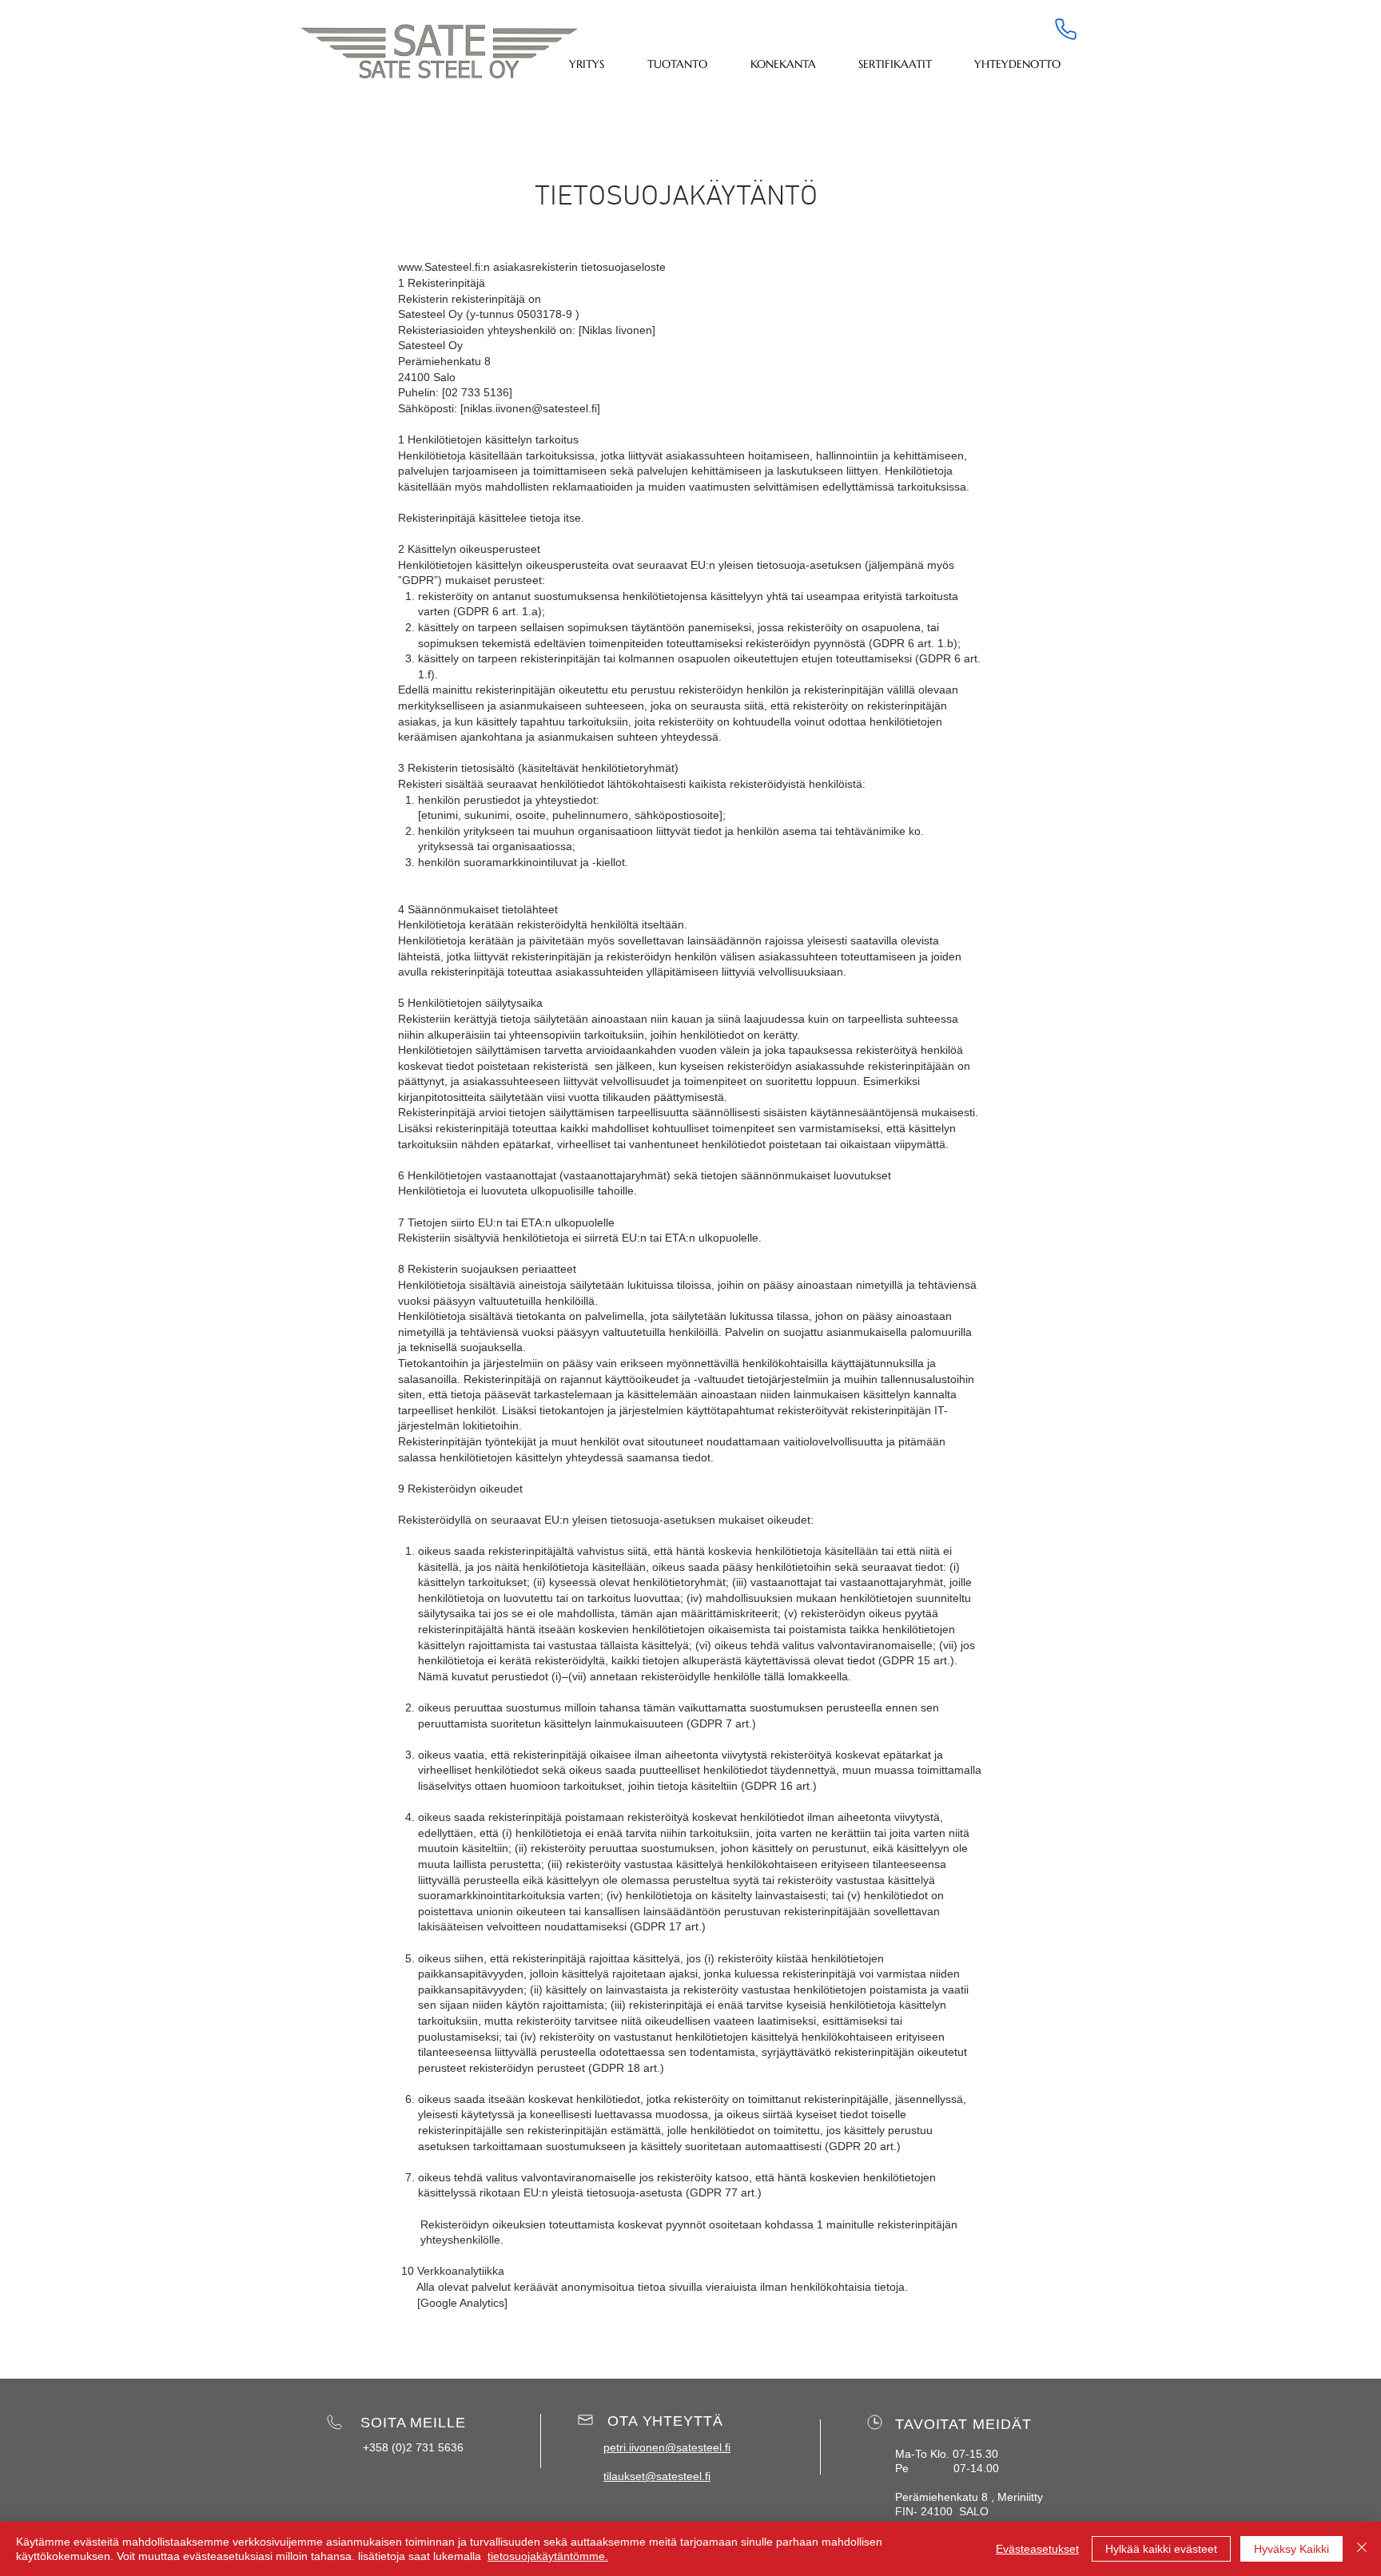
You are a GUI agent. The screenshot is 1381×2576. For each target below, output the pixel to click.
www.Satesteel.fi (439, 267)
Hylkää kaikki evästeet (1161, 2549)
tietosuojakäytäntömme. (548, 2556)
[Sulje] (1362, 2549)
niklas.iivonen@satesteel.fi (530, 408)
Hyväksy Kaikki (1291, 2549)
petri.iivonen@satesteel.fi (667, 2447)
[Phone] (1065, 29)
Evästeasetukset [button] (1037, 2549)
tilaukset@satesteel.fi (657, 2476)
